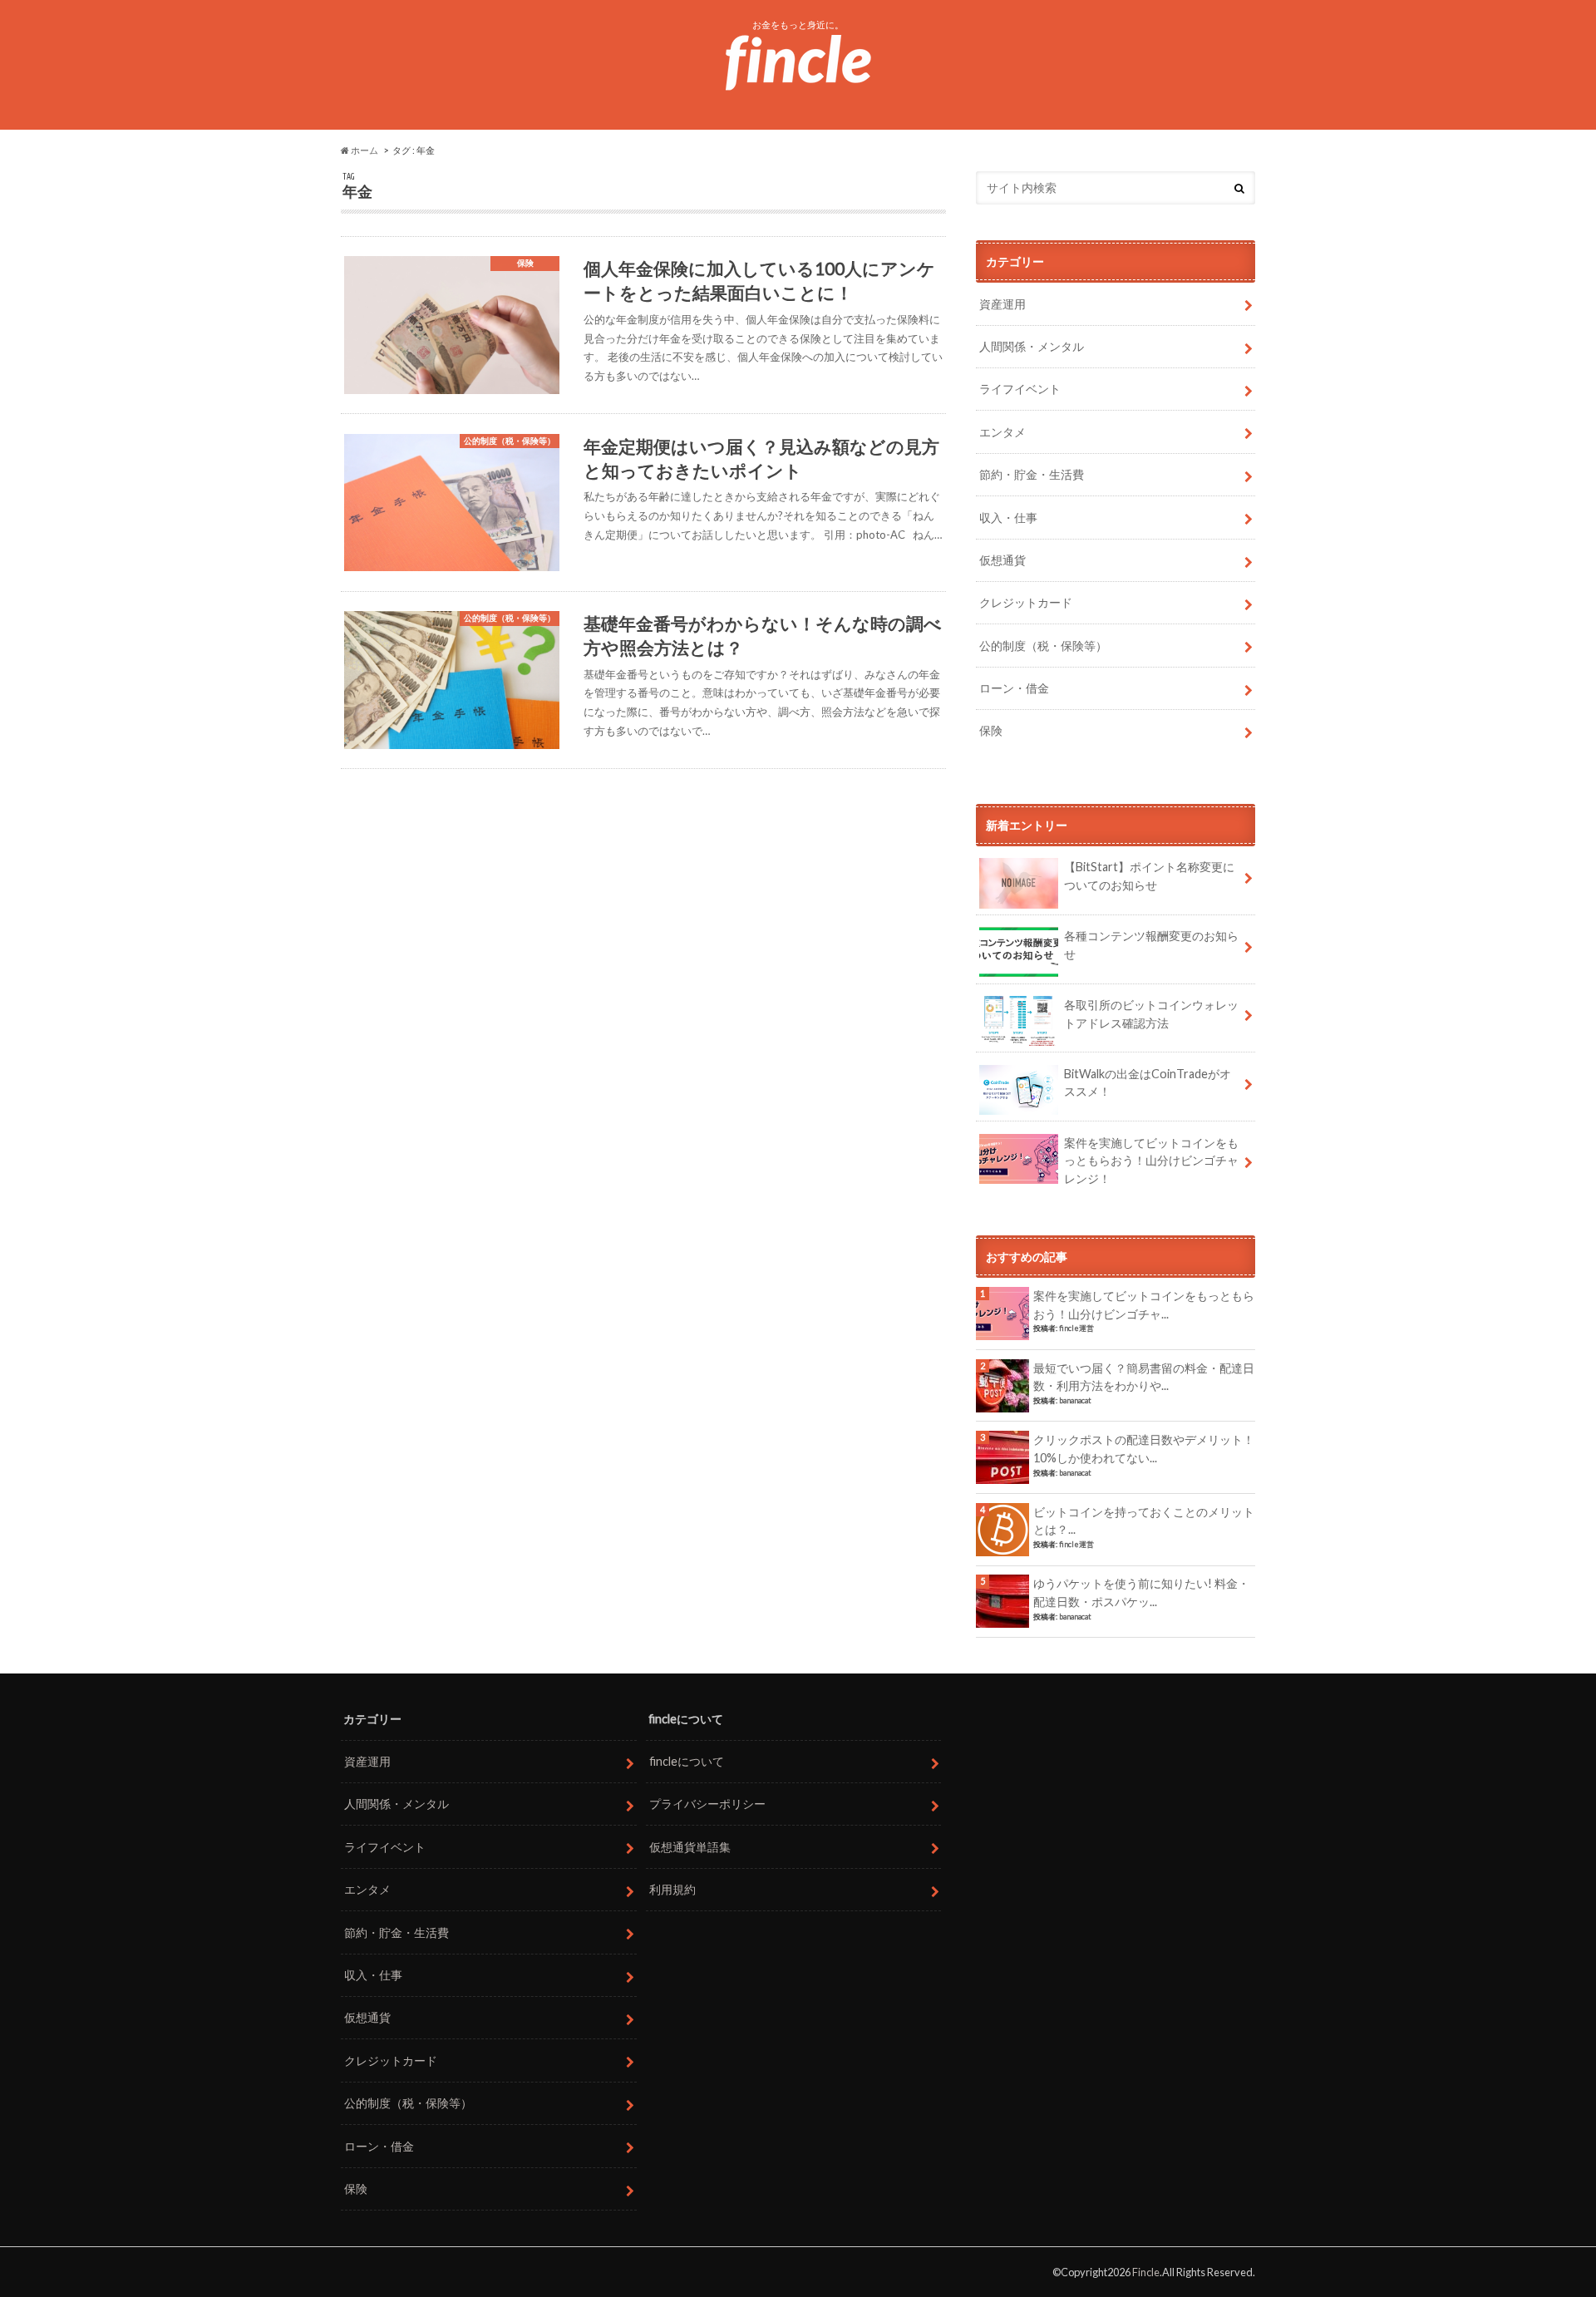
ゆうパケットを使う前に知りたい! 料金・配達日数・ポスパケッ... (1141, 1592)
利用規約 (672, 1889)
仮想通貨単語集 (690, 1847)
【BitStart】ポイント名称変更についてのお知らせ (1149, 876)
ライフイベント (1020, 389)
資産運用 (1002, 304)
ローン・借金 (1014, 688)
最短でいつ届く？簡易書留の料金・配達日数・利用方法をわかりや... (1144, 1377)
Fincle (1146, 2272)
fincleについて (687, 1761)
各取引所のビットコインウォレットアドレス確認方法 (1151, 1014)
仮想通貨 (1002, 560)
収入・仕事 (1008, 518)
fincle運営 (1076, 1328)
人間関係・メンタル (1032, 346)
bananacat (1075, 1400)
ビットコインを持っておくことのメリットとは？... (1144, 1521)
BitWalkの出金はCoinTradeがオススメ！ (1148, 1083)
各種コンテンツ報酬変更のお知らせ (1151, 945)
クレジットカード (1026, 602)
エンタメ (1002, 432)
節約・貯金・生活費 (1032, 474)
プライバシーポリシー (707, 1804)
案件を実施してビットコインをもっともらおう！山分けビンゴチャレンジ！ (1151, 1161)
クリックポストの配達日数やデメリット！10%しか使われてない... (1144, 1449)
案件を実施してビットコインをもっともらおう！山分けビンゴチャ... (1144, 1305)
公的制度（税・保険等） (1043, 646)
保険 (991, 730)
